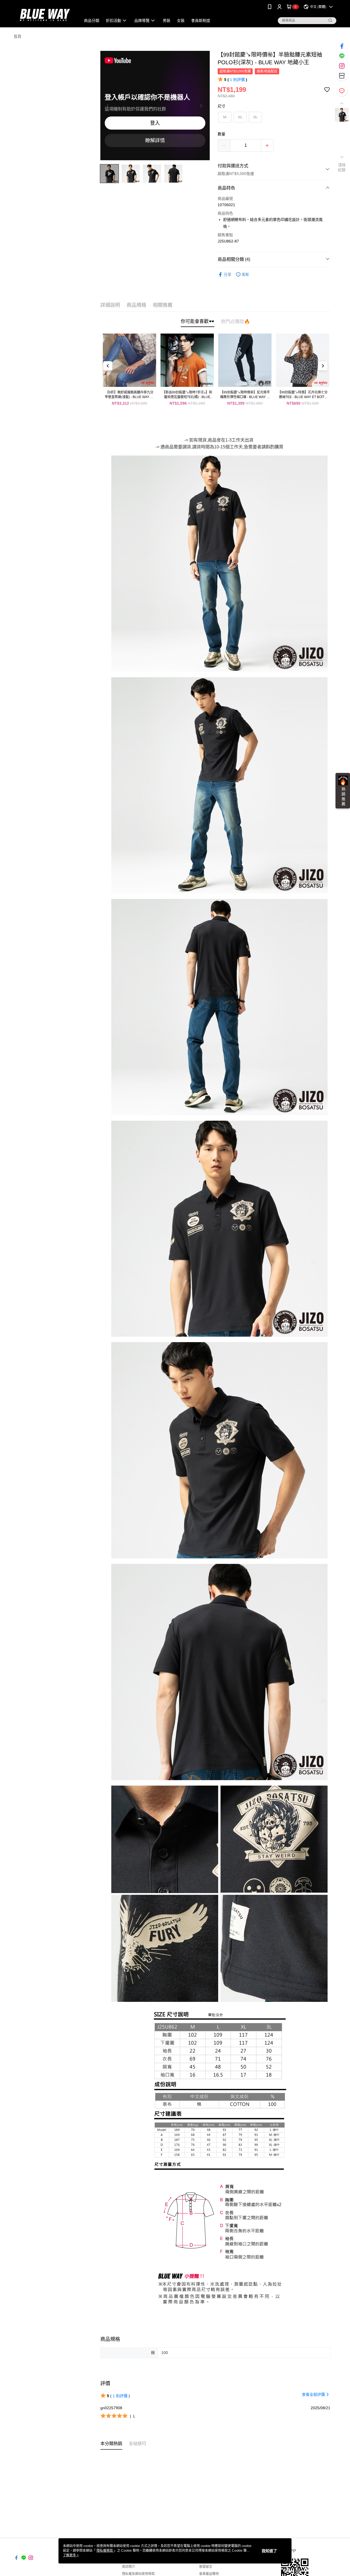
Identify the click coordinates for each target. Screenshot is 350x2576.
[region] (155, 106)
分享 (227, 274)
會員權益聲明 (209, 2574)
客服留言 (206, 2567)
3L (255, 117)
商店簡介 (129, 2567)
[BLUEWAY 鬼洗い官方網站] (44, 14)
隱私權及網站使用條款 (138, 2574)
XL (240, 117)
